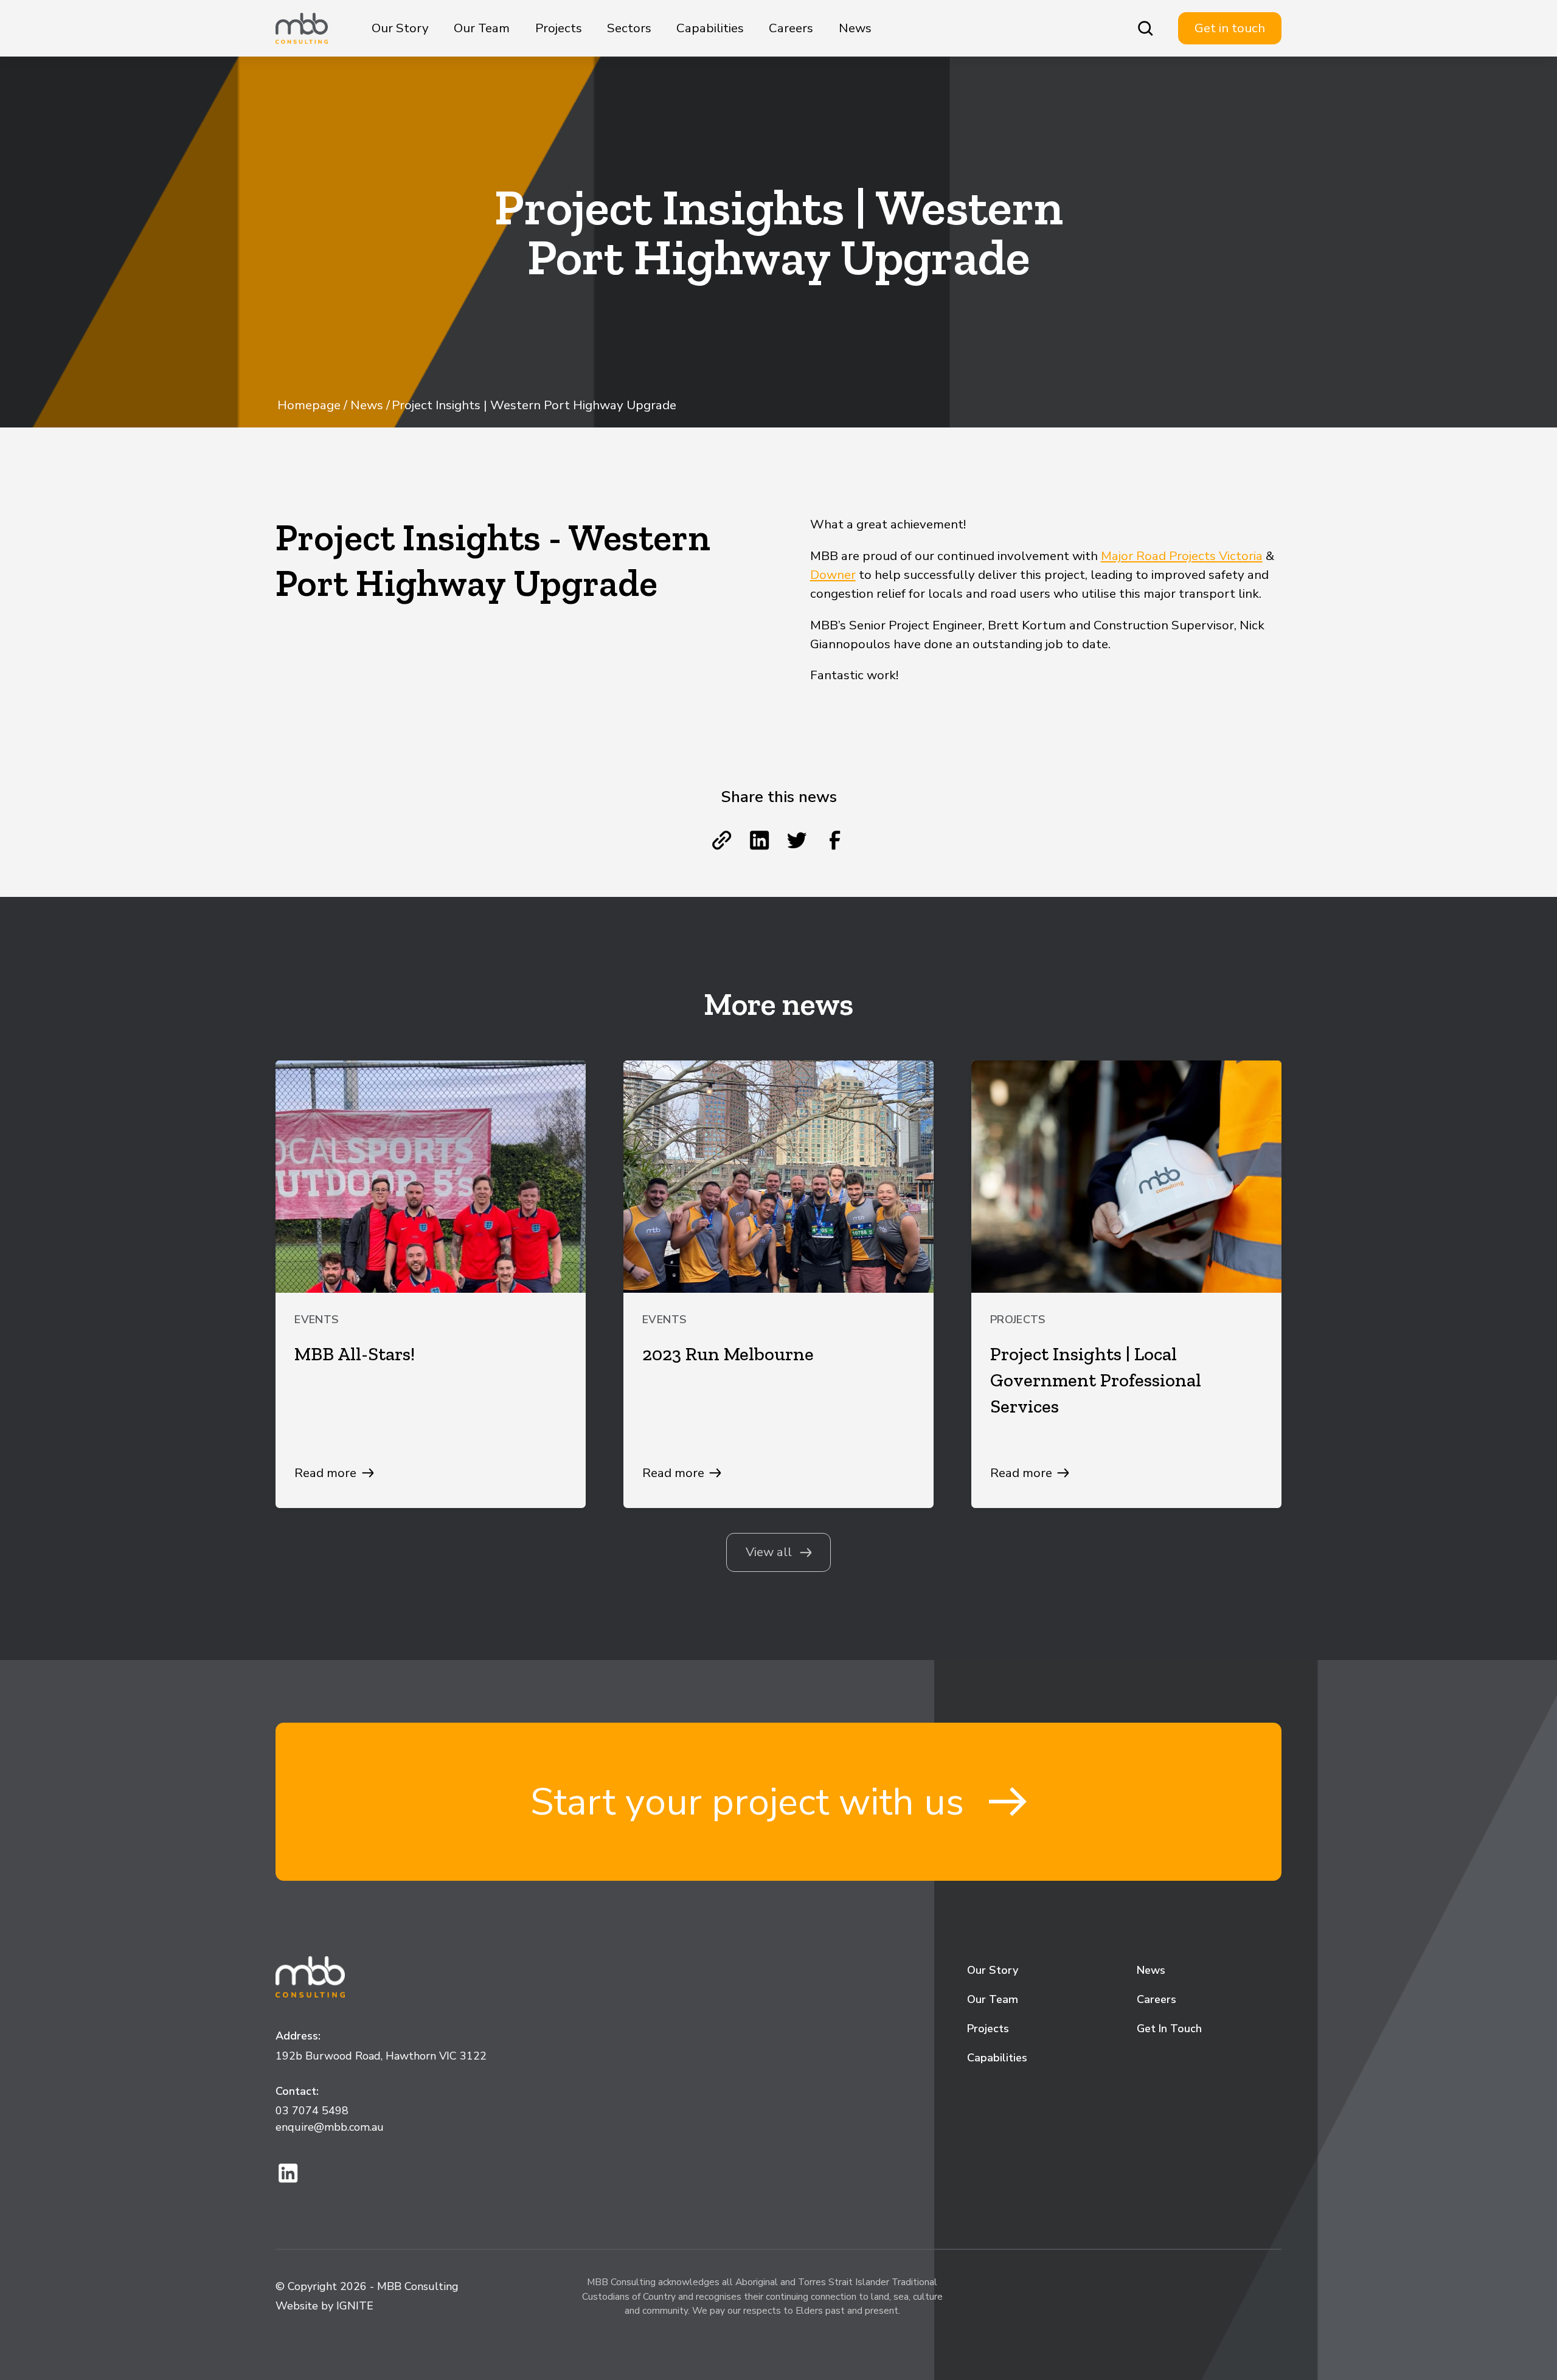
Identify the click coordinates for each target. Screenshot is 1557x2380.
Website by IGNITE (324, 2306)
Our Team (482, 28)
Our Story (400, 28)
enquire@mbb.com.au (330, 2127)
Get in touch (1230, 28)
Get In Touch (1169, 2029)
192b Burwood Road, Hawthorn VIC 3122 (381, 2056)
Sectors (629, 28)
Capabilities (710, 28)
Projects (559, 28)
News (855, 28)
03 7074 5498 (312, 2111)
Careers (791, 28)
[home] (301, 29)
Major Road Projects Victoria (1182, 556)
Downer (833, 575)
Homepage (309, 405)
